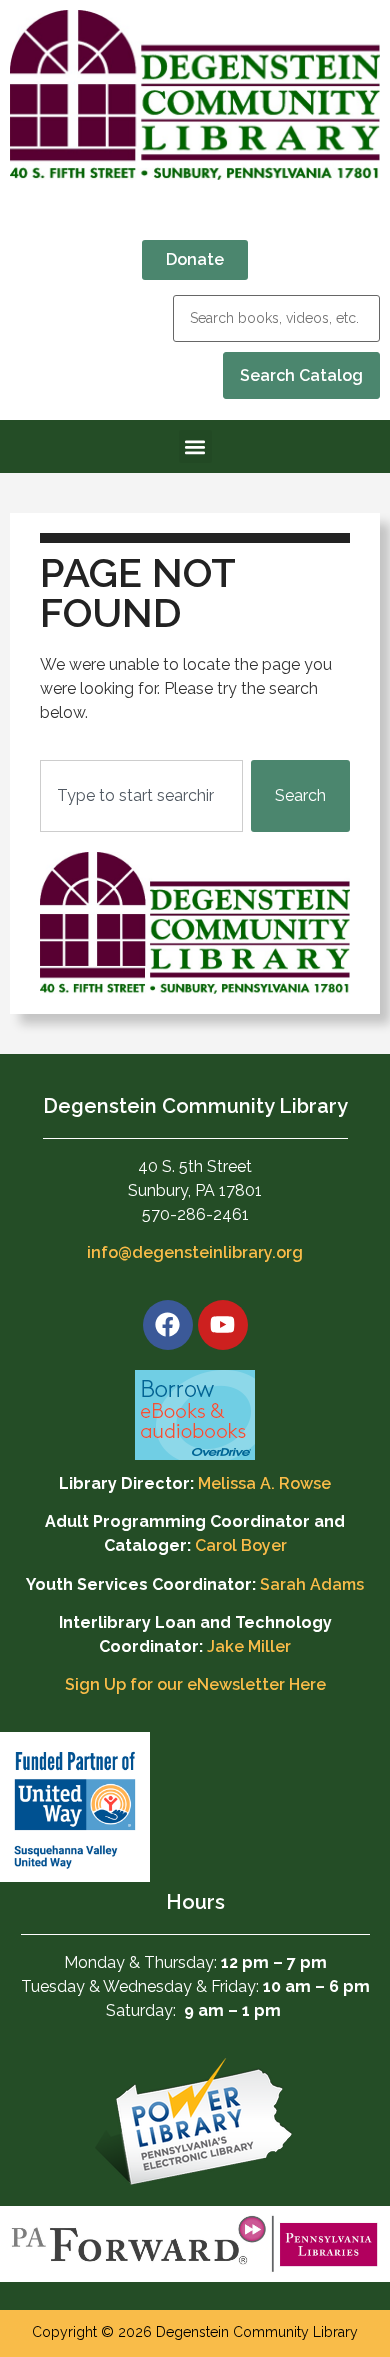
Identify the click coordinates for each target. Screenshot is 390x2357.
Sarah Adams (312, 1584)
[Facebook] (168, 1325)
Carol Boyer (241, 1545)
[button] (195, 446)
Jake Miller (249, 1646)
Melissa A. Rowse (264, 1483)
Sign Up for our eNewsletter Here (195, 1684)
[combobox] (141, 796)
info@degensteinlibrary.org (195, 1252)
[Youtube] (223, 1325)
